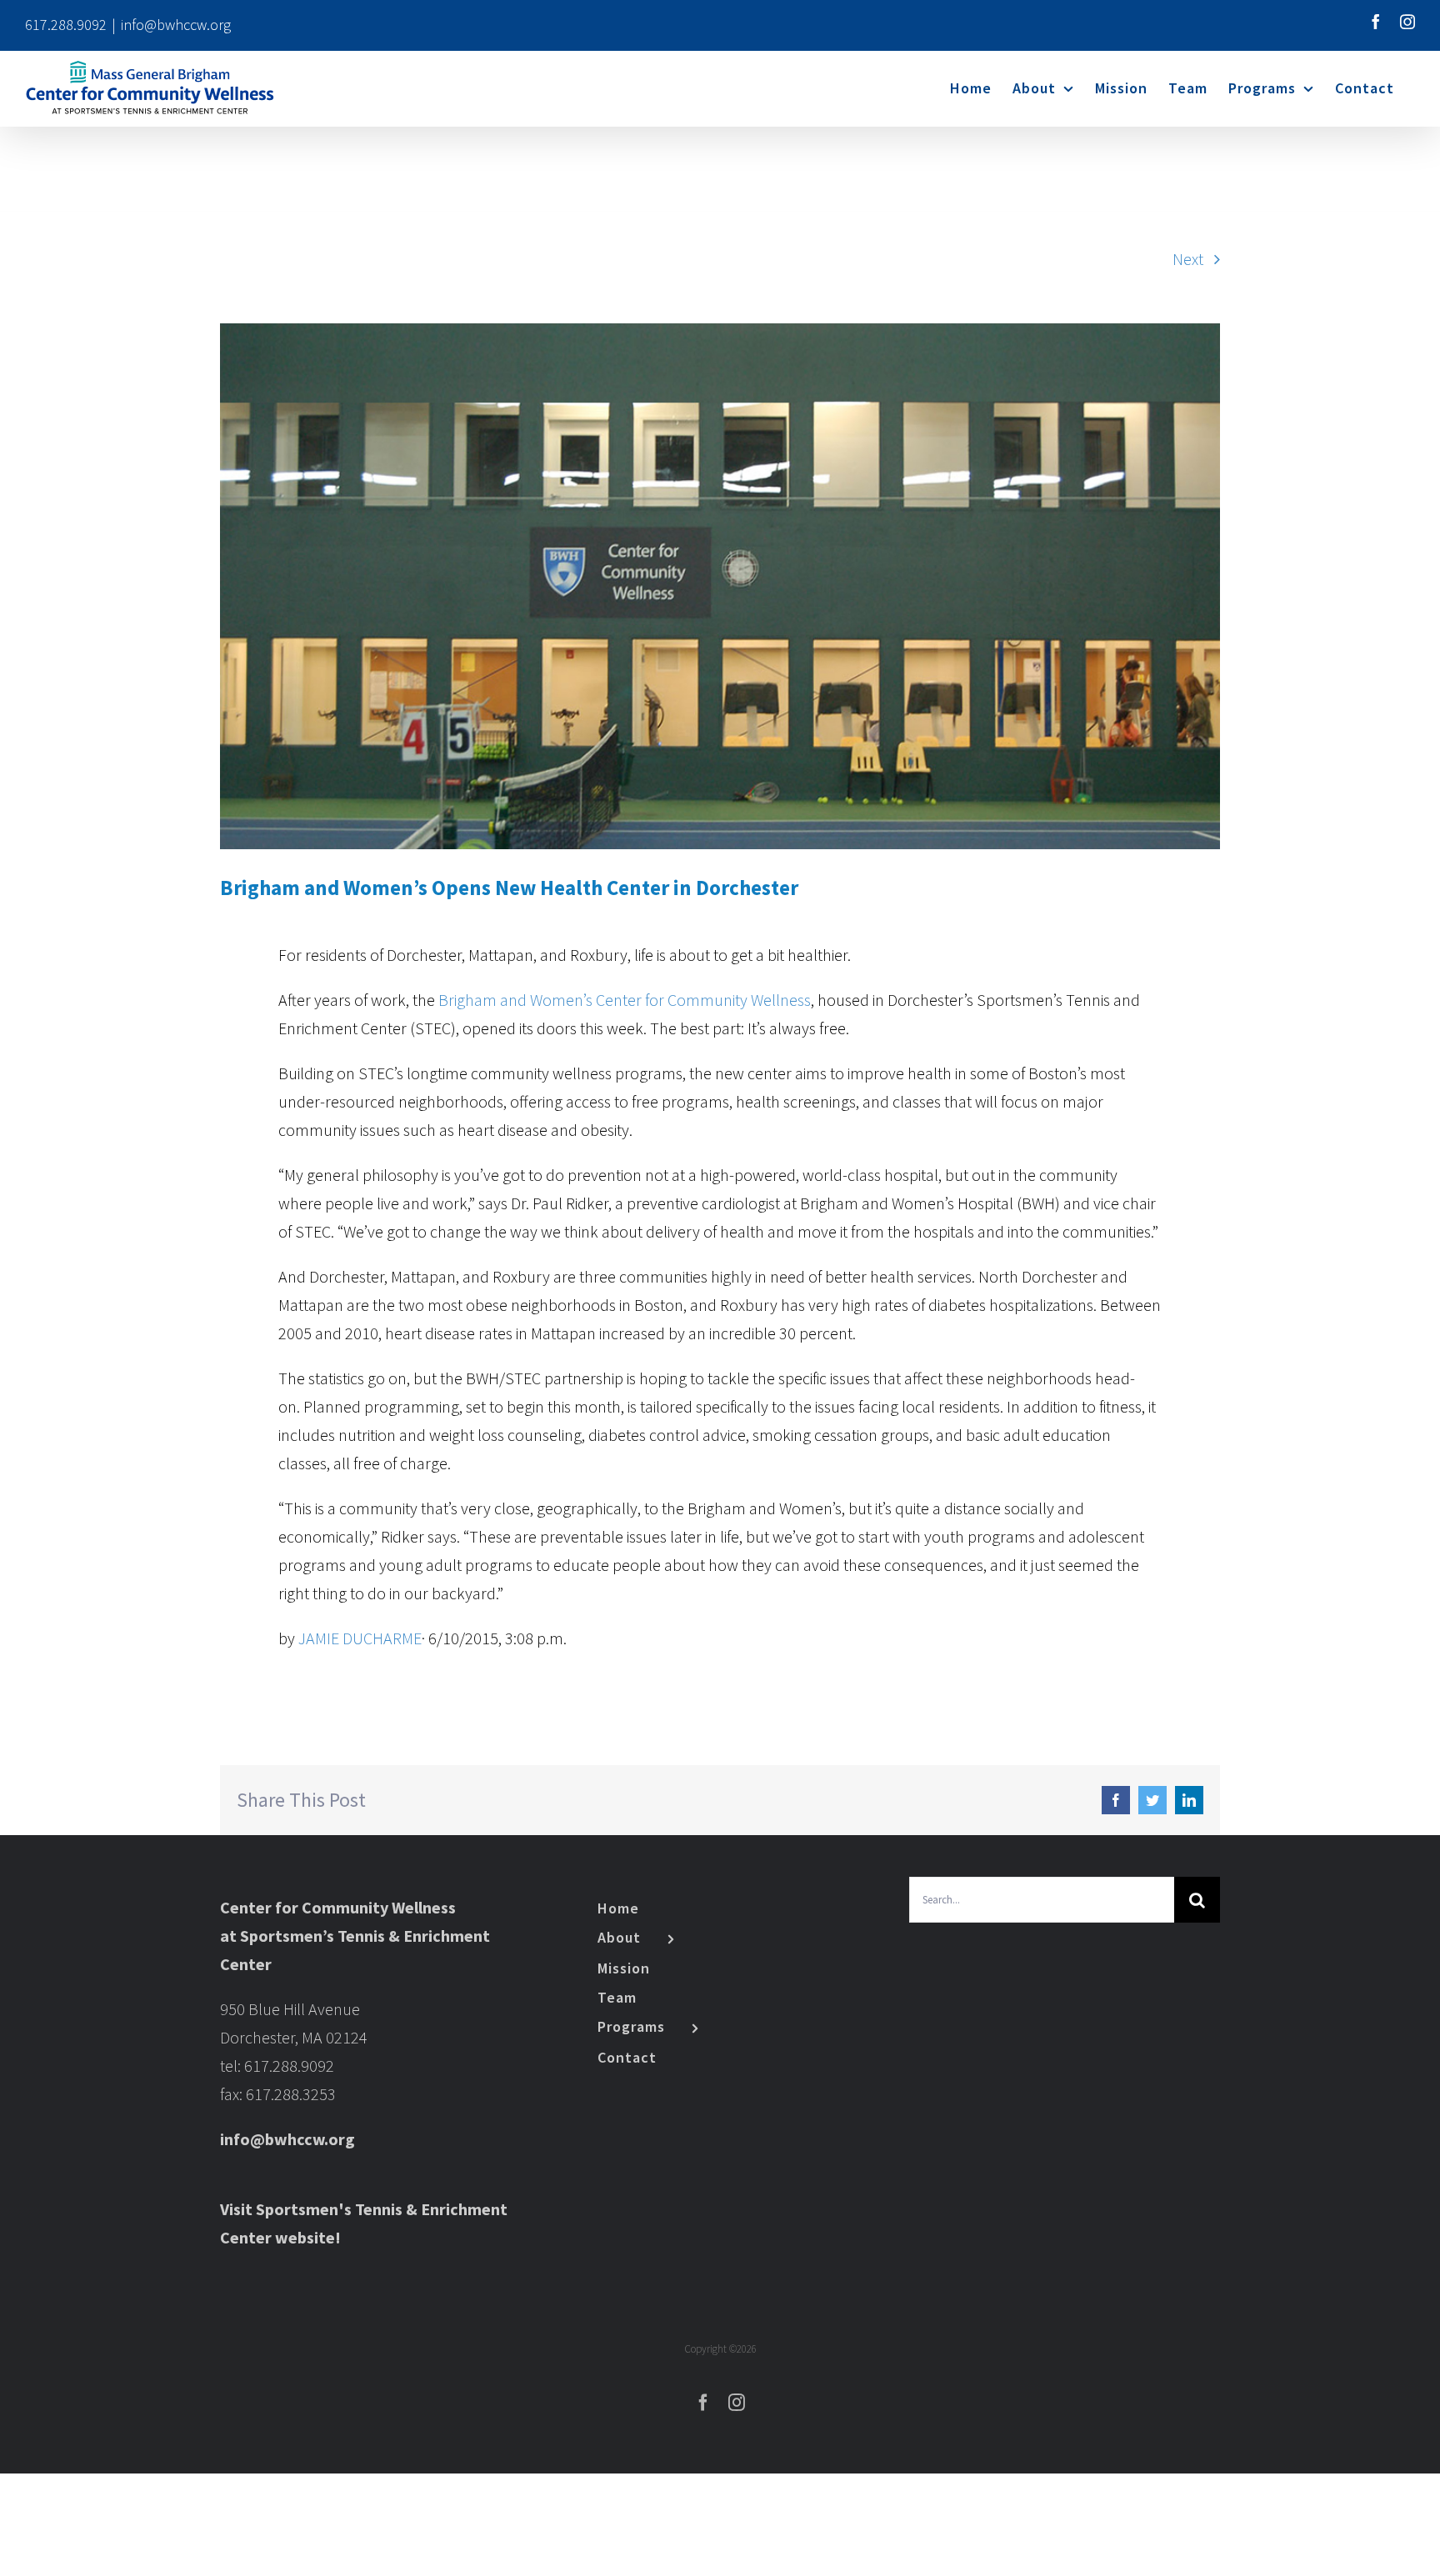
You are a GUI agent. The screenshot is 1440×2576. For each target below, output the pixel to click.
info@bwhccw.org (176, 25)
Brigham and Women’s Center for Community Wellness (625, 1000)
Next (1188, 259)
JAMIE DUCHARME (360, 1638)
